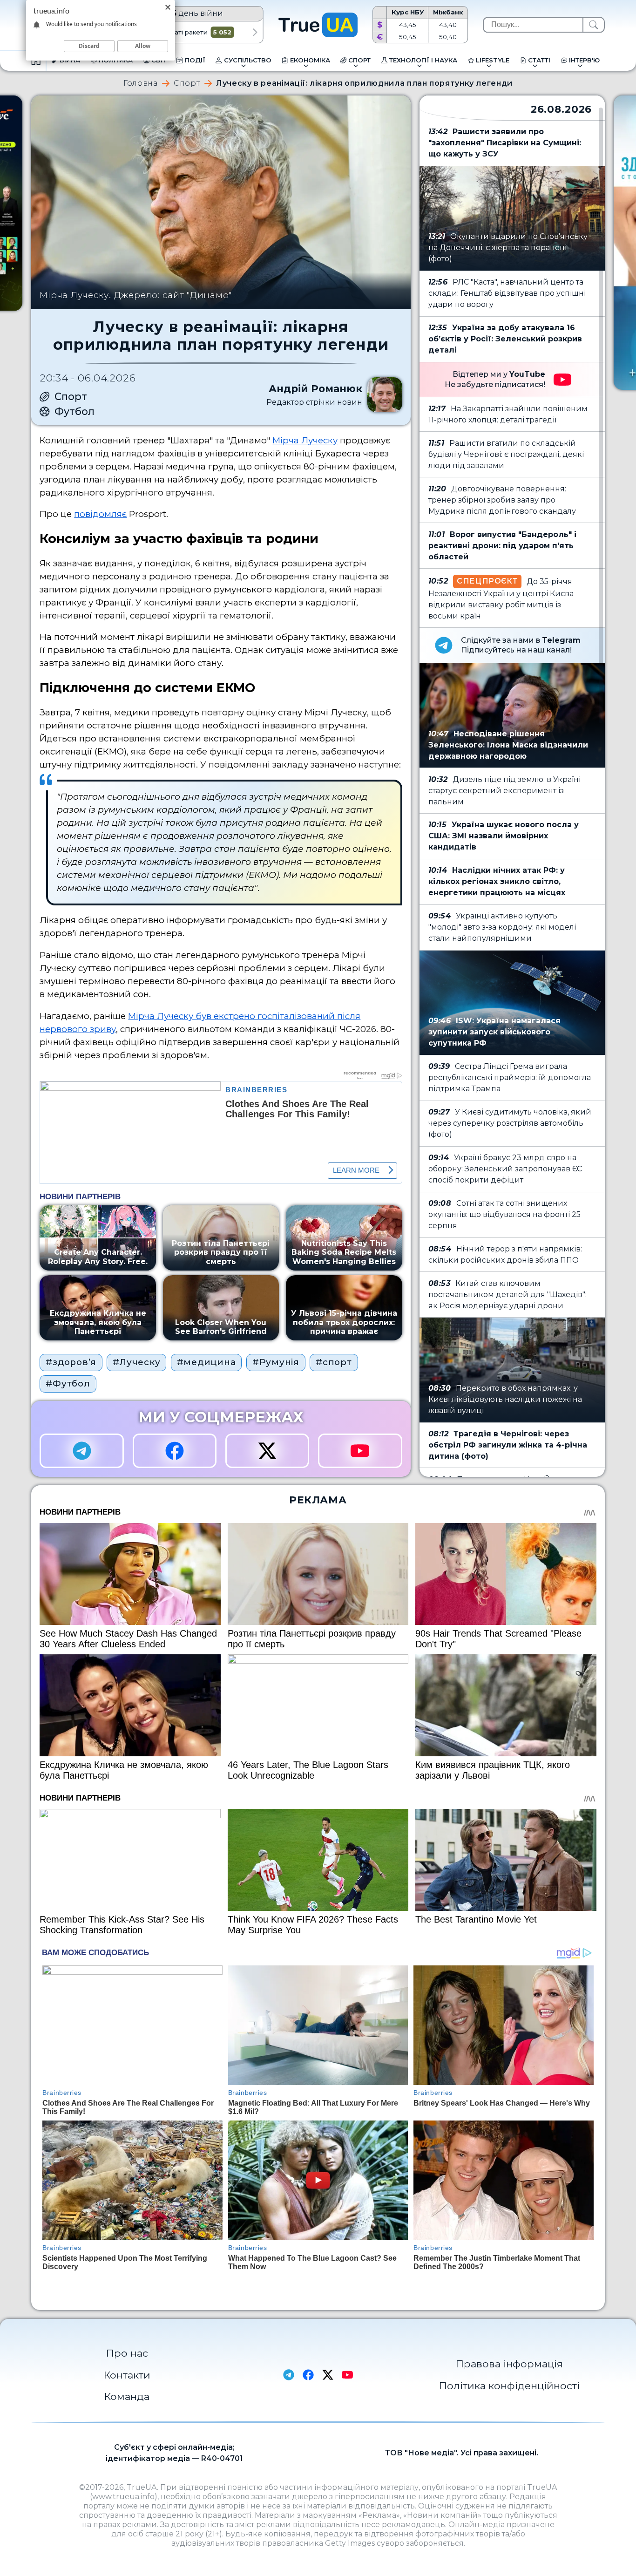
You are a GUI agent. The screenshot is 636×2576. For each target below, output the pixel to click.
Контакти (127, 2375)
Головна (140, 83)
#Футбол (68, 1383)
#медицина (206, 1362)
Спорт (187, 83)
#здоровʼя (71, 1362)
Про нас (127, 2353)
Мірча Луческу (305, 440)
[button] (255, 32)
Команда (127, 2396)
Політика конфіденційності (509, 2386)
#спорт (334, 1362)
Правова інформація (509, 2364)
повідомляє (100, 514)
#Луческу (136, 1362)
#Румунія (276, 1362)
